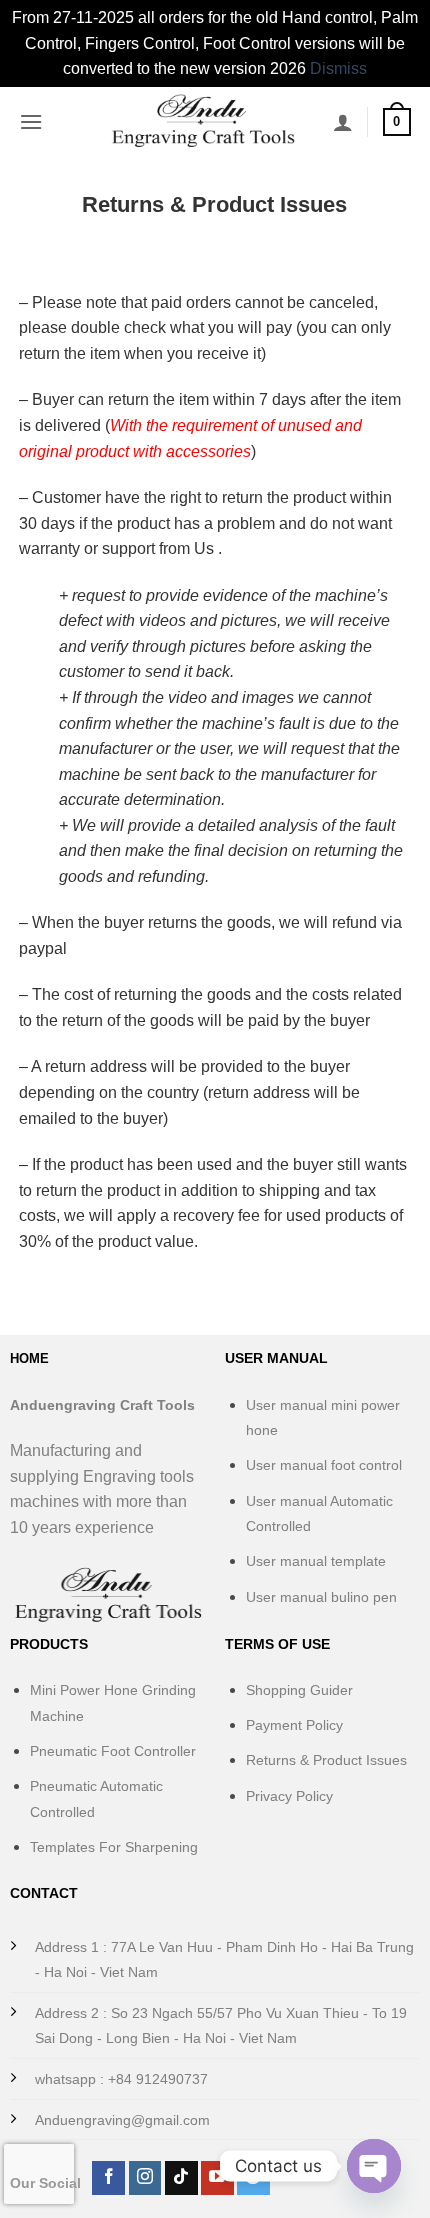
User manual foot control (324, 1465)
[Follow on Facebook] (108, 2178)
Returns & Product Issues (326, 1760)
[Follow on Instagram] (145, 2178)
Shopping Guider (299, 1690)
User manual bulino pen (321, 1597)
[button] (31, 121)
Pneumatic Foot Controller (113, 1751)
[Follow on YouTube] (217, 2178)
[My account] (343, 122)
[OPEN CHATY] (374, 2166)
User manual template (316, 1561)
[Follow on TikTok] (181, 2178)
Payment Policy (294, 1725)
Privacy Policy (289, 1796)
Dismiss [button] (338, 68)
